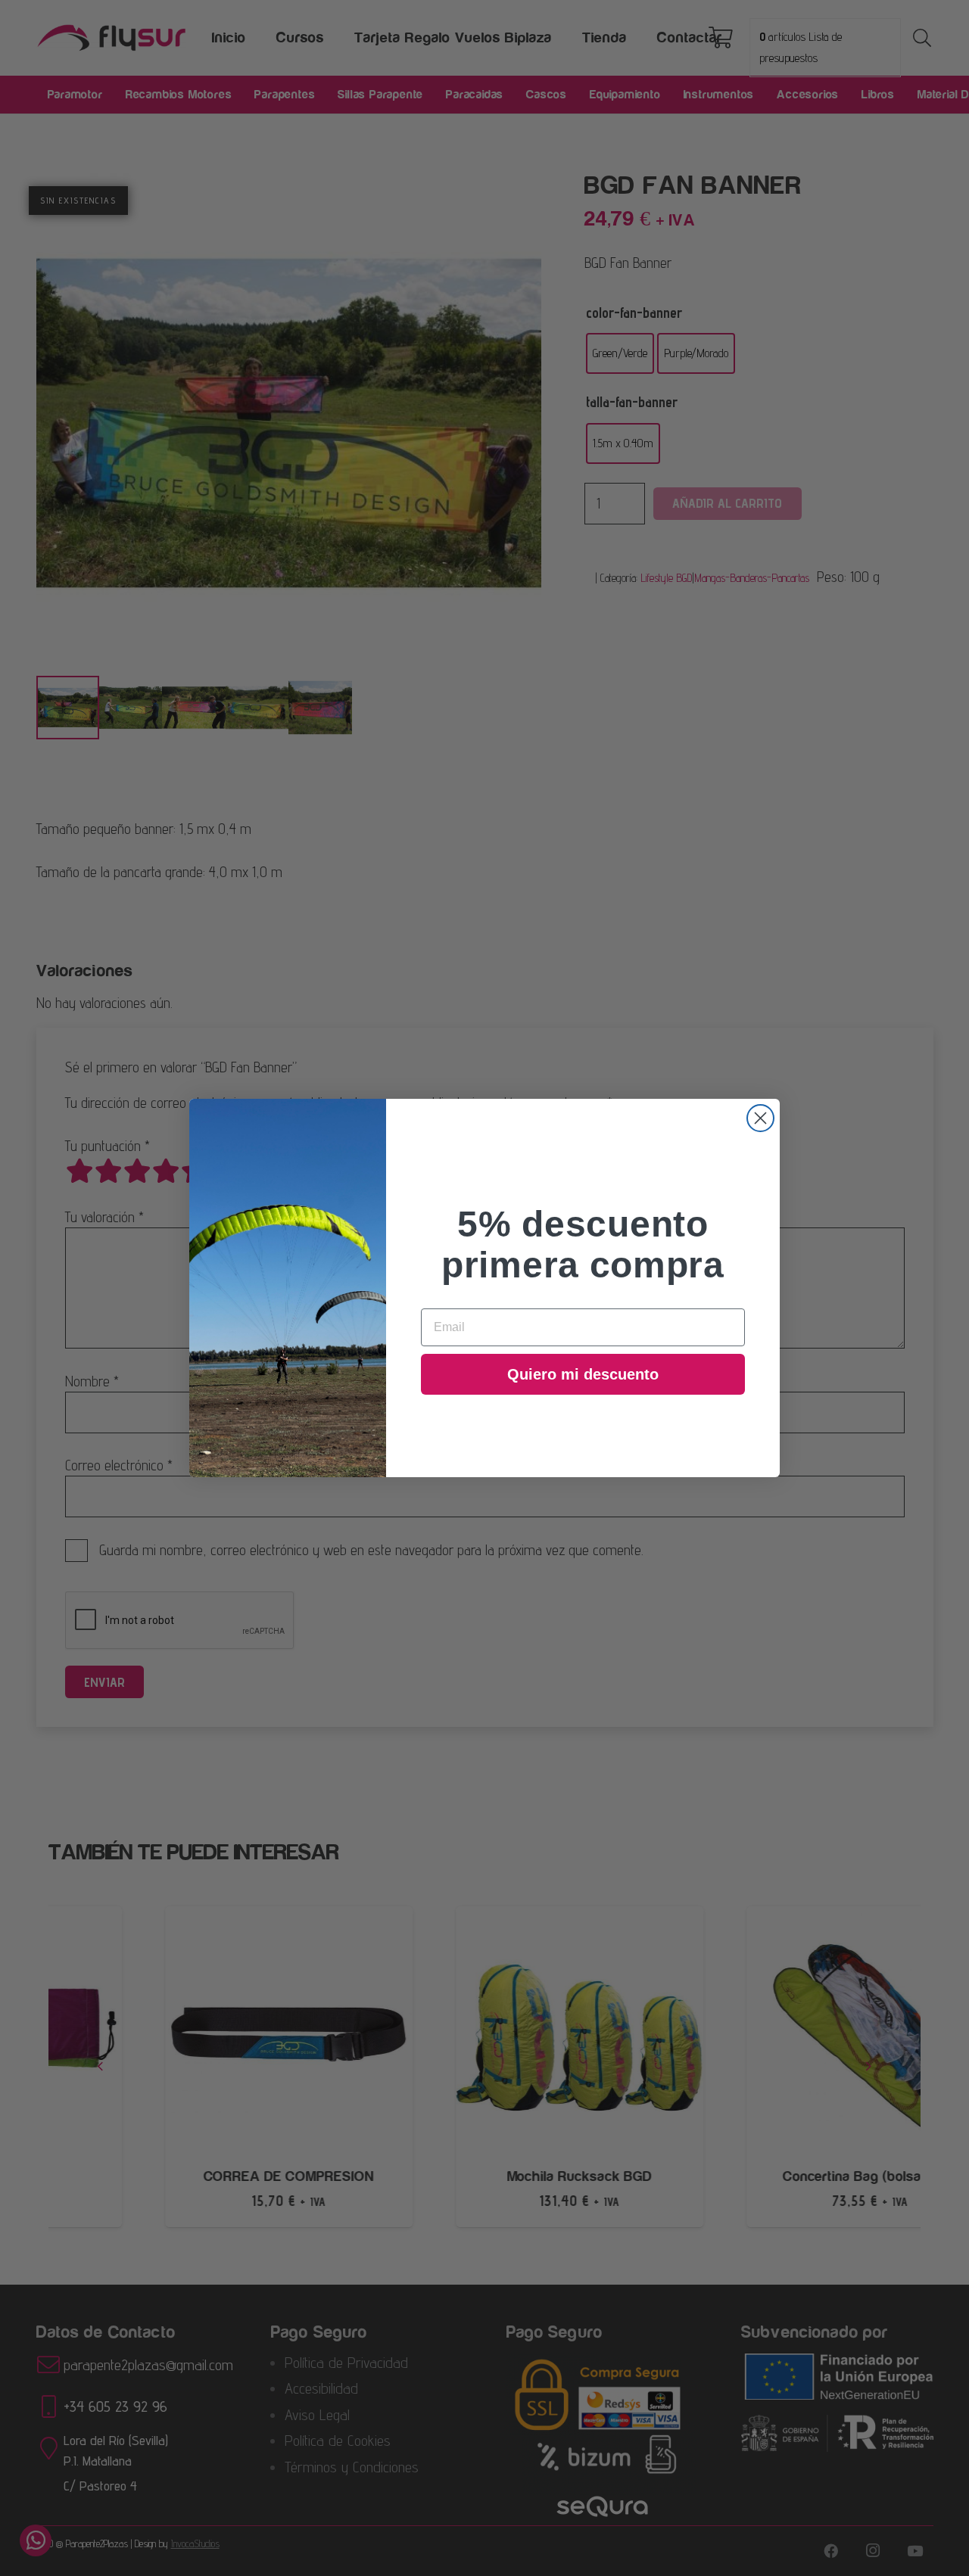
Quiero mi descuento (583, 1374)
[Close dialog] (760, 1118)
